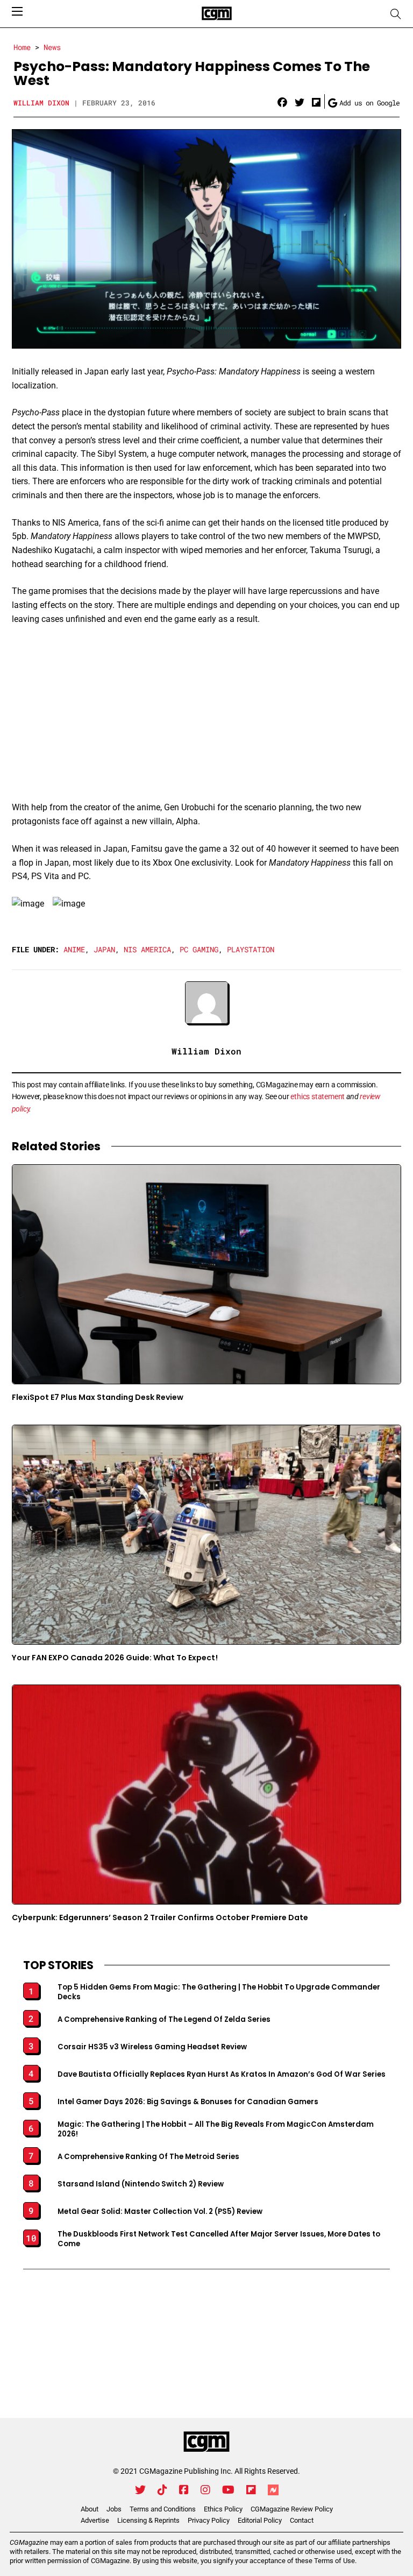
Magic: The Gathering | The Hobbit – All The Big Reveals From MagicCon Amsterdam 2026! (216, 2129)
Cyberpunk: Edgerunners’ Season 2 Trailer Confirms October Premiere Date (160, 1917)
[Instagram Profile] (205, 2490)
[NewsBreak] (273, 2490)
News (52, 47)
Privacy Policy (209, 2520)
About (90, 2509)
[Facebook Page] (184, 2490)
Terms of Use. (335, 2561)
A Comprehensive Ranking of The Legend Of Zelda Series (164, 2020)
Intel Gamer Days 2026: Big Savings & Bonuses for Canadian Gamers (188, 2102)
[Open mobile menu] (17, 11)
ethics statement (318, 1096)
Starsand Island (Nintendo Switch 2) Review (141, 2184)
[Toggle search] (396, 14)
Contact (302, 2520)
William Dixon (41, 103)
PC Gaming (199, 949)
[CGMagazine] (206, 2442)
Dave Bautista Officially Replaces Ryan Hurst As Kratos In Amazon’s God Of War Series (222, 2075)
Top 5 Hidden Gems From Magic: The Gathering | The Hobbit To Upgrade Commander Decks (219, 1992)
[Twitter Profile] (140, 2490)
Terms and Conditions (163, 2509)
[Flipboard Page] (251, 2490)
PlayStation (251, 949)
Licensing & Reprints (148, 2520)
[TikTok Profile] (162, 2490)
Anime (74, 949)
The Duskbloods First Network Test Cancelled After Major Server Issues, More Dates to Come (219, 2239)
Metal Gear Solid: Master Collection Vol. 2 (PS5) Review (160, 2212)
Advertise (95, 2520)
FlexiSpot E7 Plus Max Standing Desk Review (98, 1397)
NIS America (147, 949)
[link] (282, 103)
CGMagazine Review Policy (292, 2509)
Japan (104, 949)
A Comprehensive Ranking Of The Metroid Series (148, 2157)
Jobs (114, 2509)
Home (22, 47)
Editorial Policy (260, 2520)
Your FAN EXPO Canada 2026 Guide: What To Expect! (115, 1658)
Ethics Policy (223, 2509)
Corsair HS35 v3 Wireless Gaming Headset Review (152, 2047)
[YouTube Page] (228, 2490)
